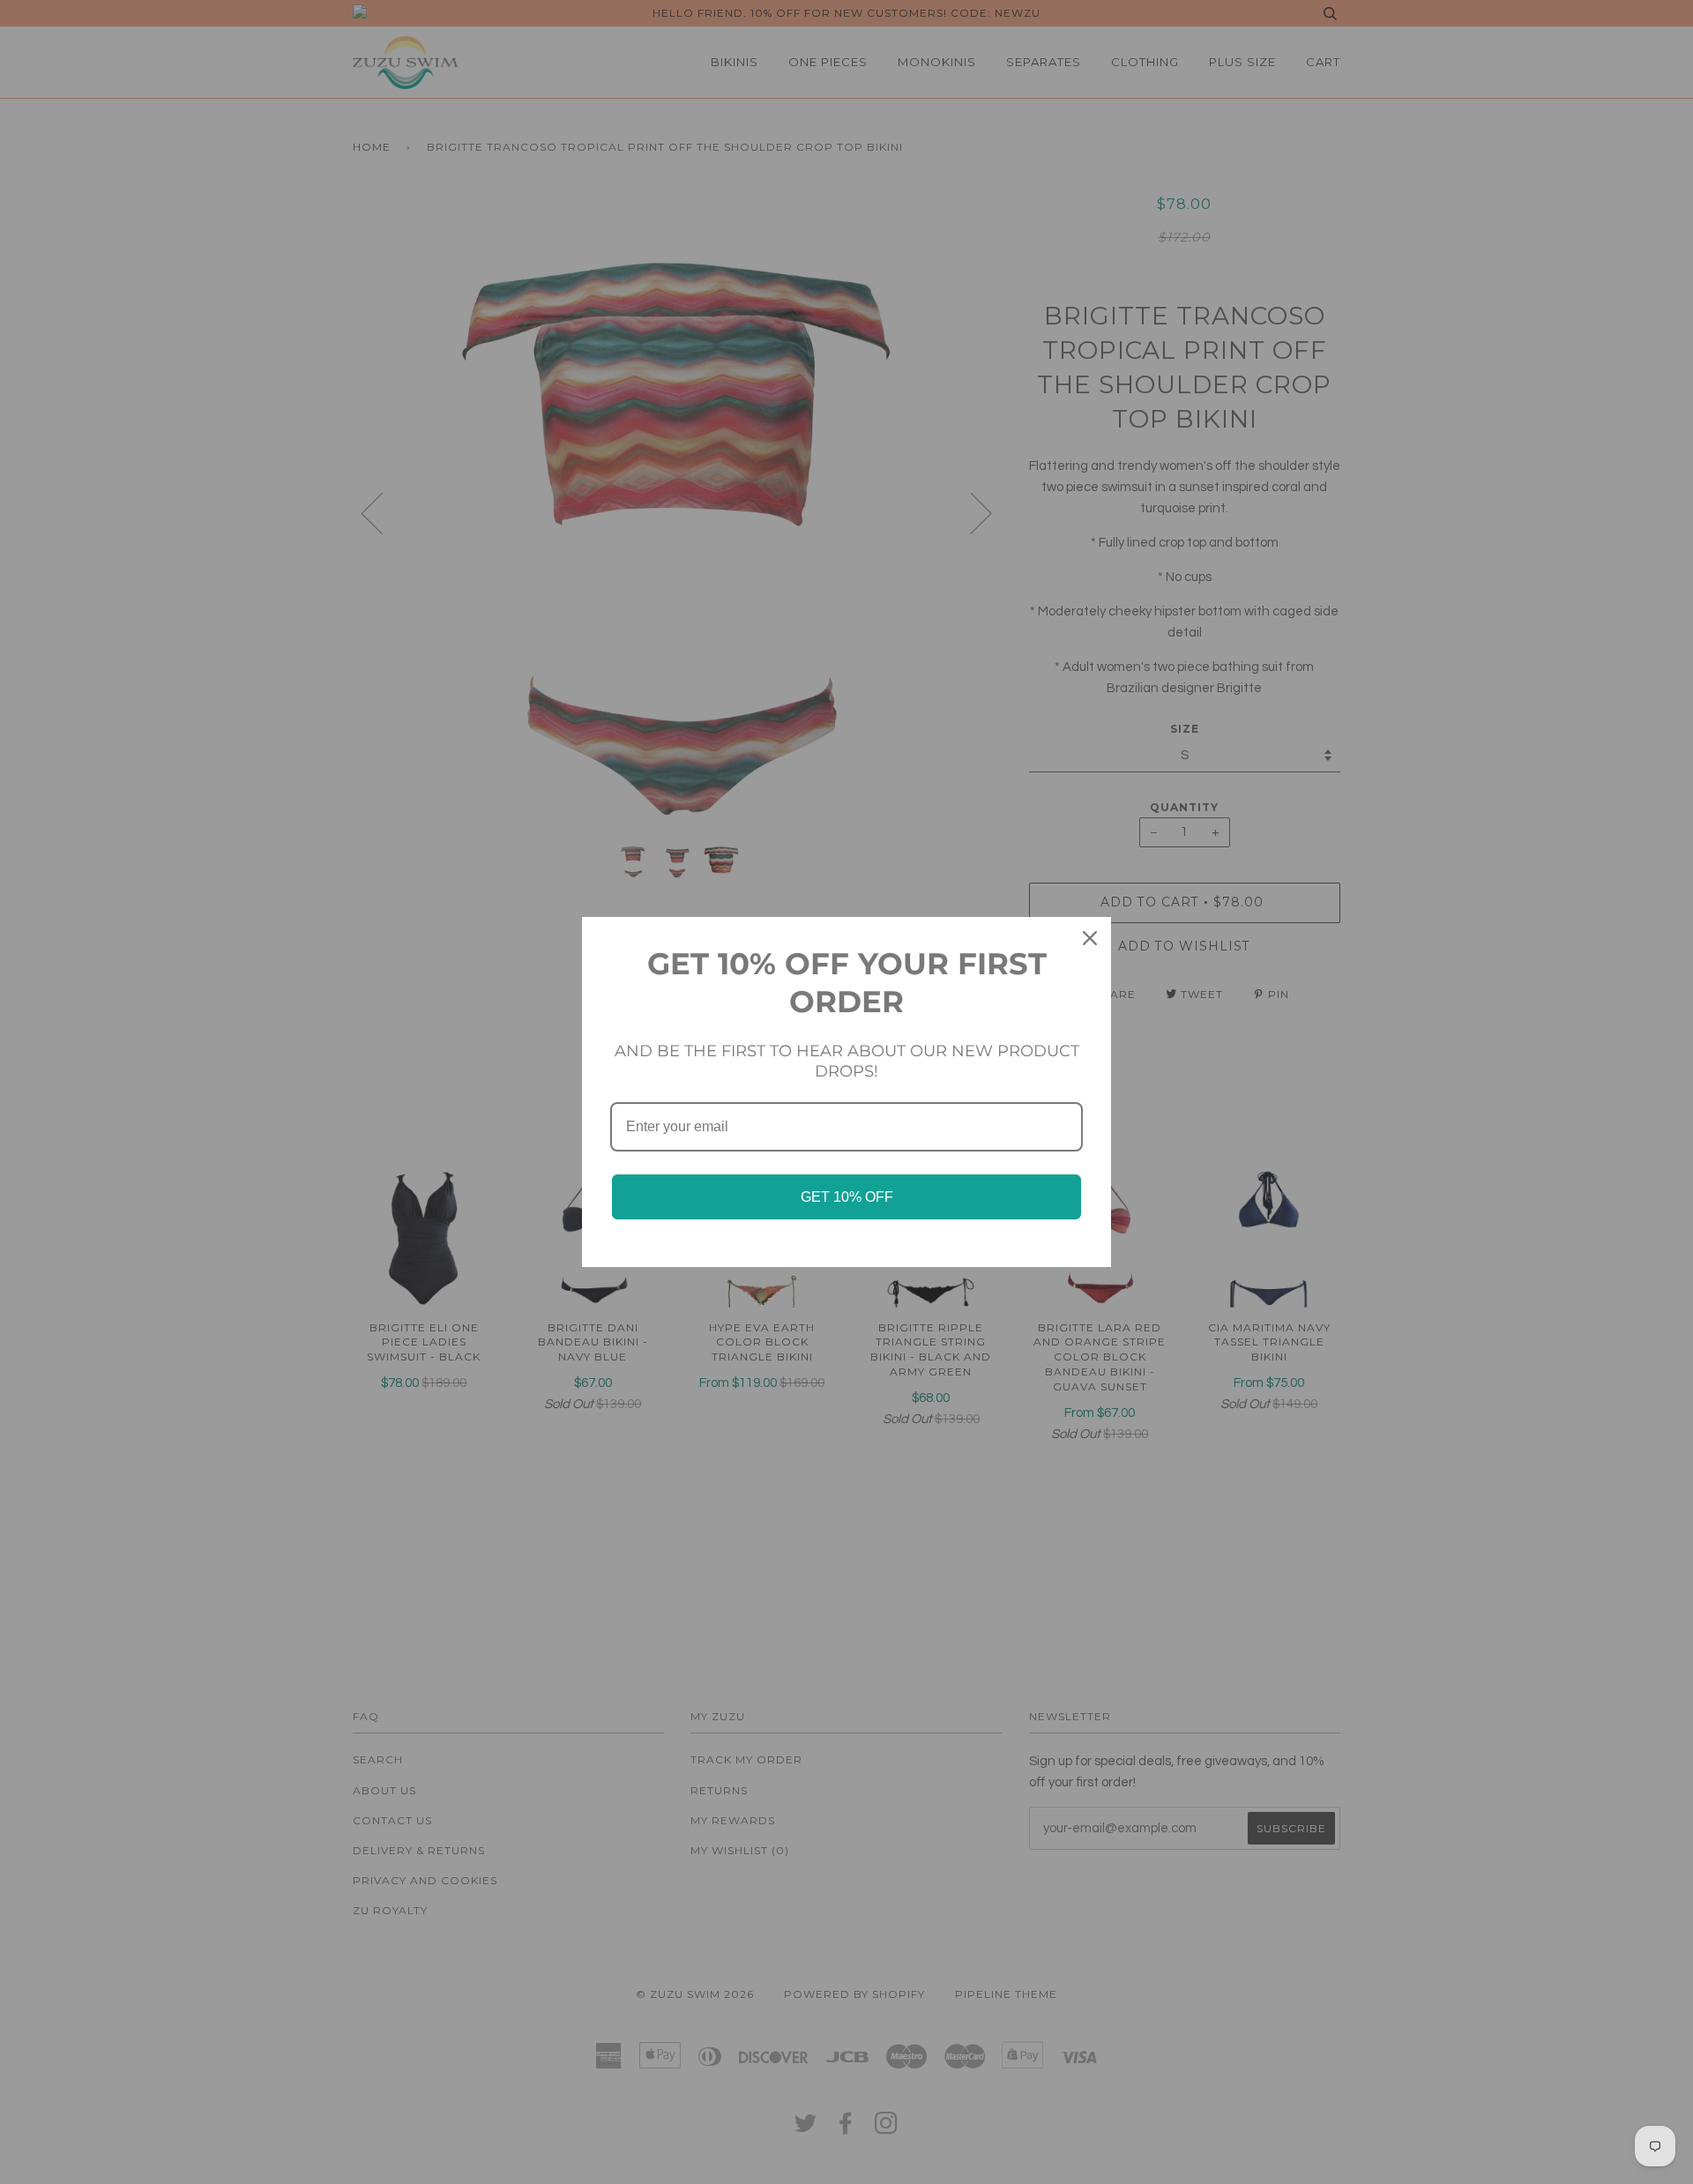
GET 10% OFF (847, 1197)
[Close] (1090, 938)
